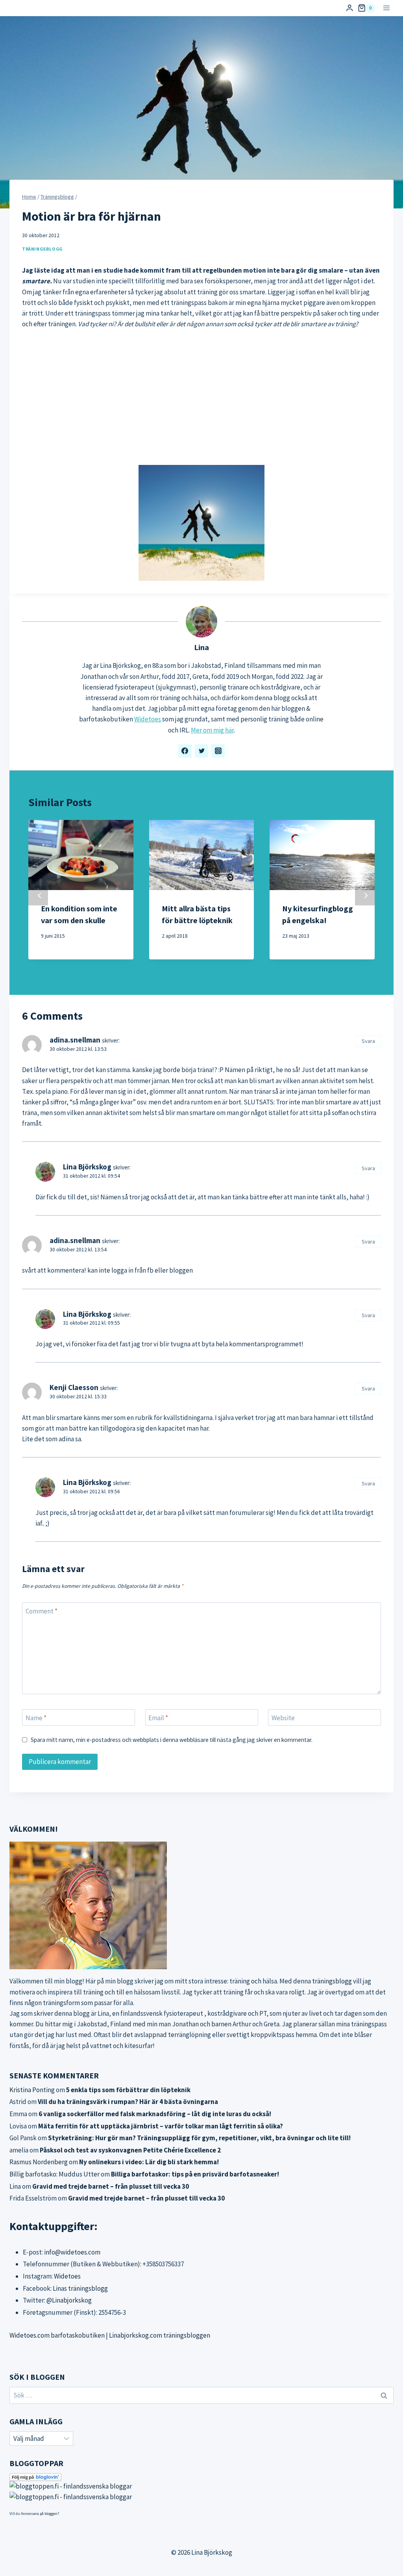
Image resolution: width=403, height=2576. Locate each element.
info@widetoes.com (72, 2252)
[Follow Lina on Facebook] (185, 751)
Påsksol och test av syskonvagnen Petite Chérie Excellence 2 (130, 2150)
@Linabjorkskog (69, 2300)
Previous (38, 896)
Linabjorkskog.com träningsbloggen (160, 2335)
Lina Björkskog (87, 1167)
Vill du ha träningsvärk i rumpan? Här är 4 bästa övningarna (128, 2102)
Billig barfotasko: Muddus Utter (55, 2174)
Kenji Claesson (74, 1387)
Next (365, 896)
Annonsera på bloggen (39, 2514)
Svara (368, 1041)
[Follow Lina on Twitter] (201, 751)
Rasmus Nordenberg (39, 2162)
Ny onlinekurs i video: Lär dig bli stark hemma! (149, 2162)
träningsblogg (332, 1981)
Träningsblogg (42, 249)
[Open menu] (386, 8)
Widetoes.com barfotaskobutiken (57, 2335)
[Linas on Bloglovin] (201, 2477)
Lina (201, 647)
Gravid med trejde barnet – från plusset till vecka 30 (111, 2186)
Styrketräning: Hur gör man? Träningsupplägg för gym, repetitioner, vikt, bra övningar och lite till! (199, 2138)
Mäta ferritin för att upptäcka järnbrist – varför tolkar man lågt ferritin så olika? (161, 2126)
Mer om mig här (212, 730)
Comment (42, 1611)
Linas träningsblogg (80, 2288)
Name (36, 1718)
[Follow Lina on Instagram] (218, 751)
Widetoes (148, 719)
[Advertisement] (201, 397)
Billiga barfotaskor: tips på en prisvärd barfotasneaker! (195, 2174)
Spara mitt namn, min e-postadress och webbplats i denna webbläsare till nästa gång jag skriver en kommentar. (172, 1740)
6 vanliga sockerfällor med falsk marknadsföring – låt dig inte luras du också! (155, 2114)
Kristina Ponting (32, 2090)
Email (158, 1718)
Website (283, 1718)
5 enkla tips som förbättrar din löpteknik (128, 2090)
